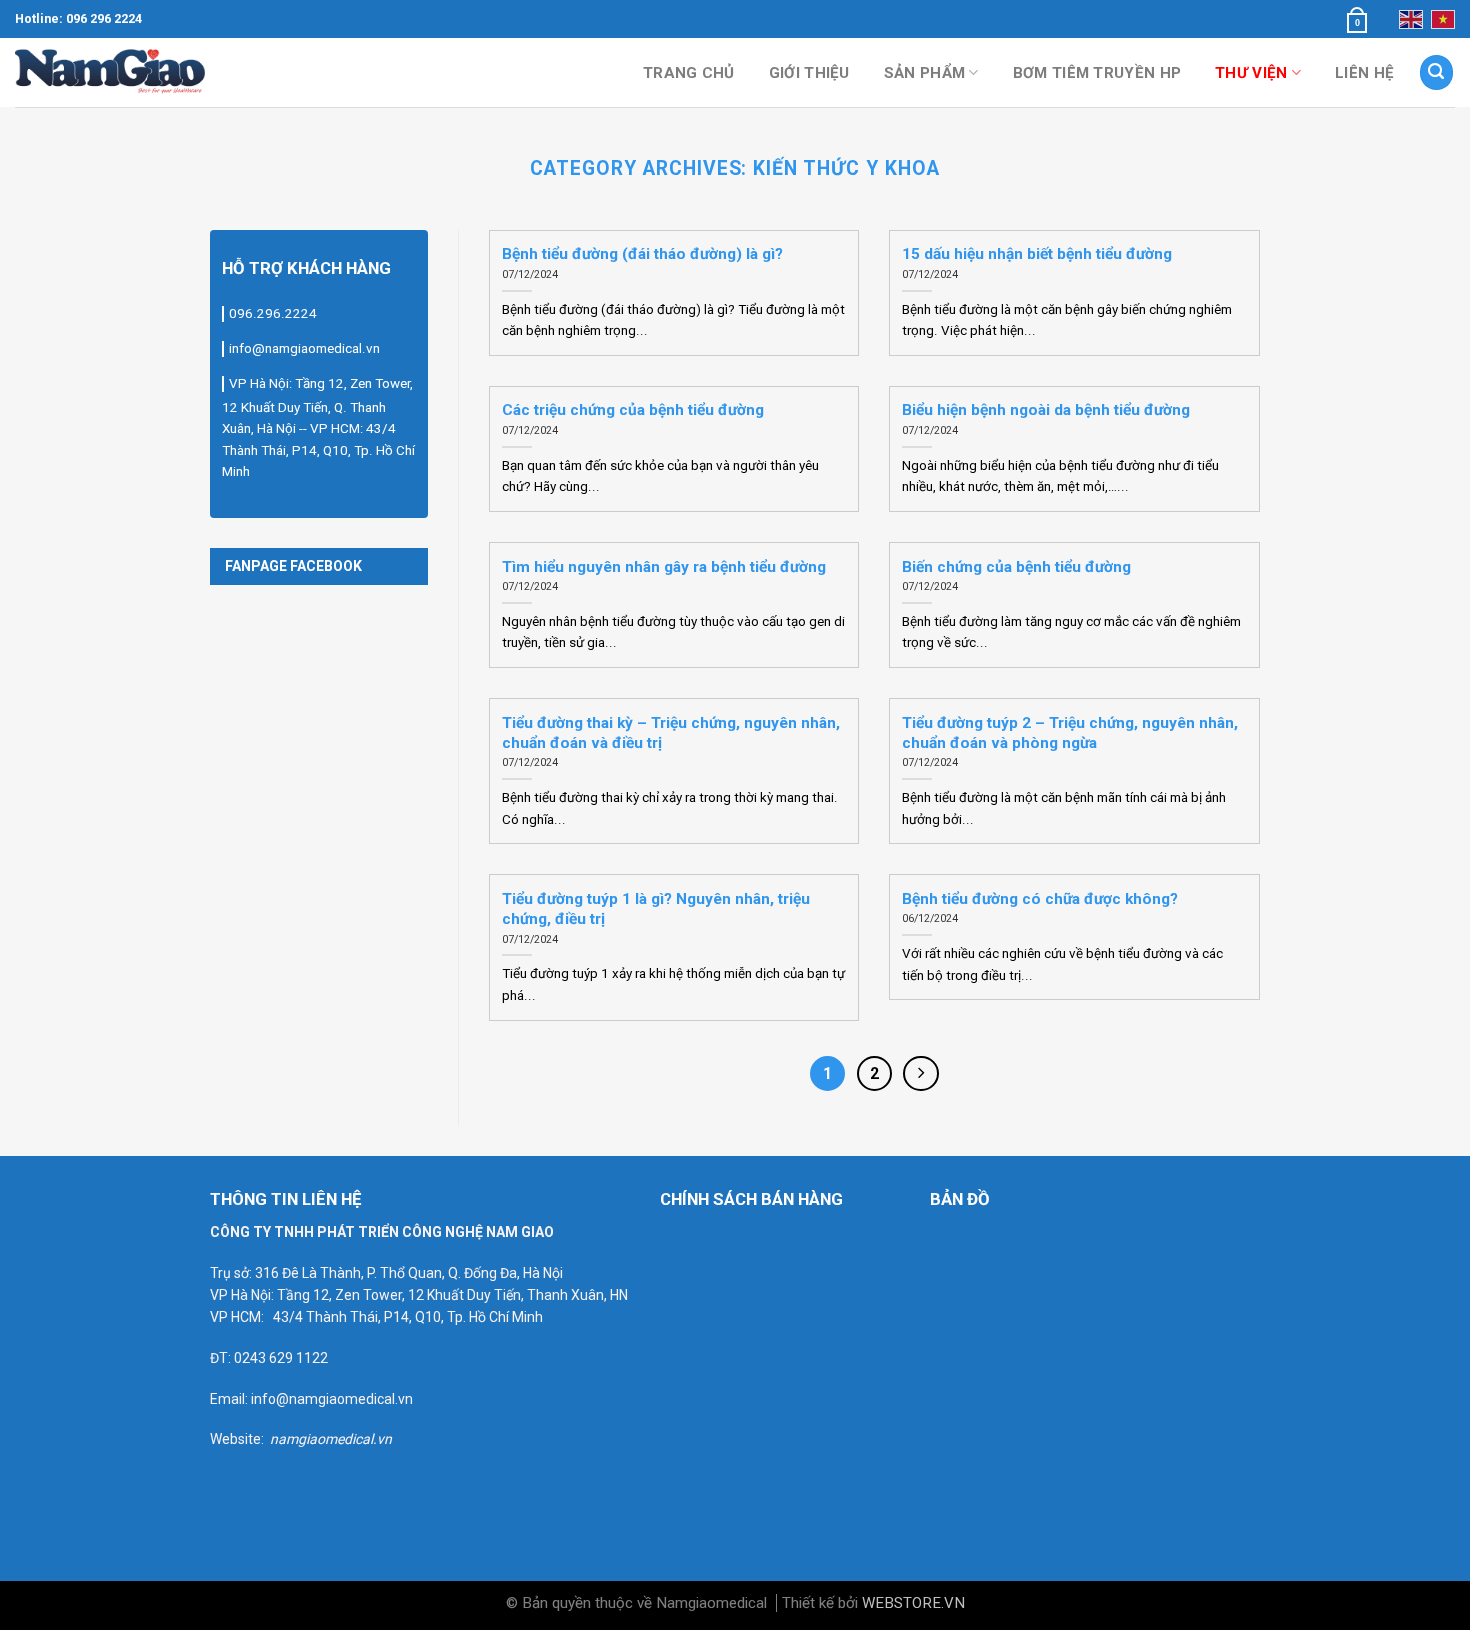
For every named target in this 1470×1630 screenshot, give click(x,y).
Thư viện (1251, 73)
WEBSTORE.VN (913, 1603)
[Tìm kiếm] (1437, 72)
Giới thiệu (809, 73)
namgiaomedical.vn (331, 1439)
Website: (240, 1439)
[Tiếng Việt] (1443, 19)
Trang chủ (689, 73)
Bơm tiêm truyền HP (1097, 73)
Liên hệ (1364, 73)
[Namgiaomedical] (115, 72)
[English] (1411, 19)
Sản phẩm (924, 73)
